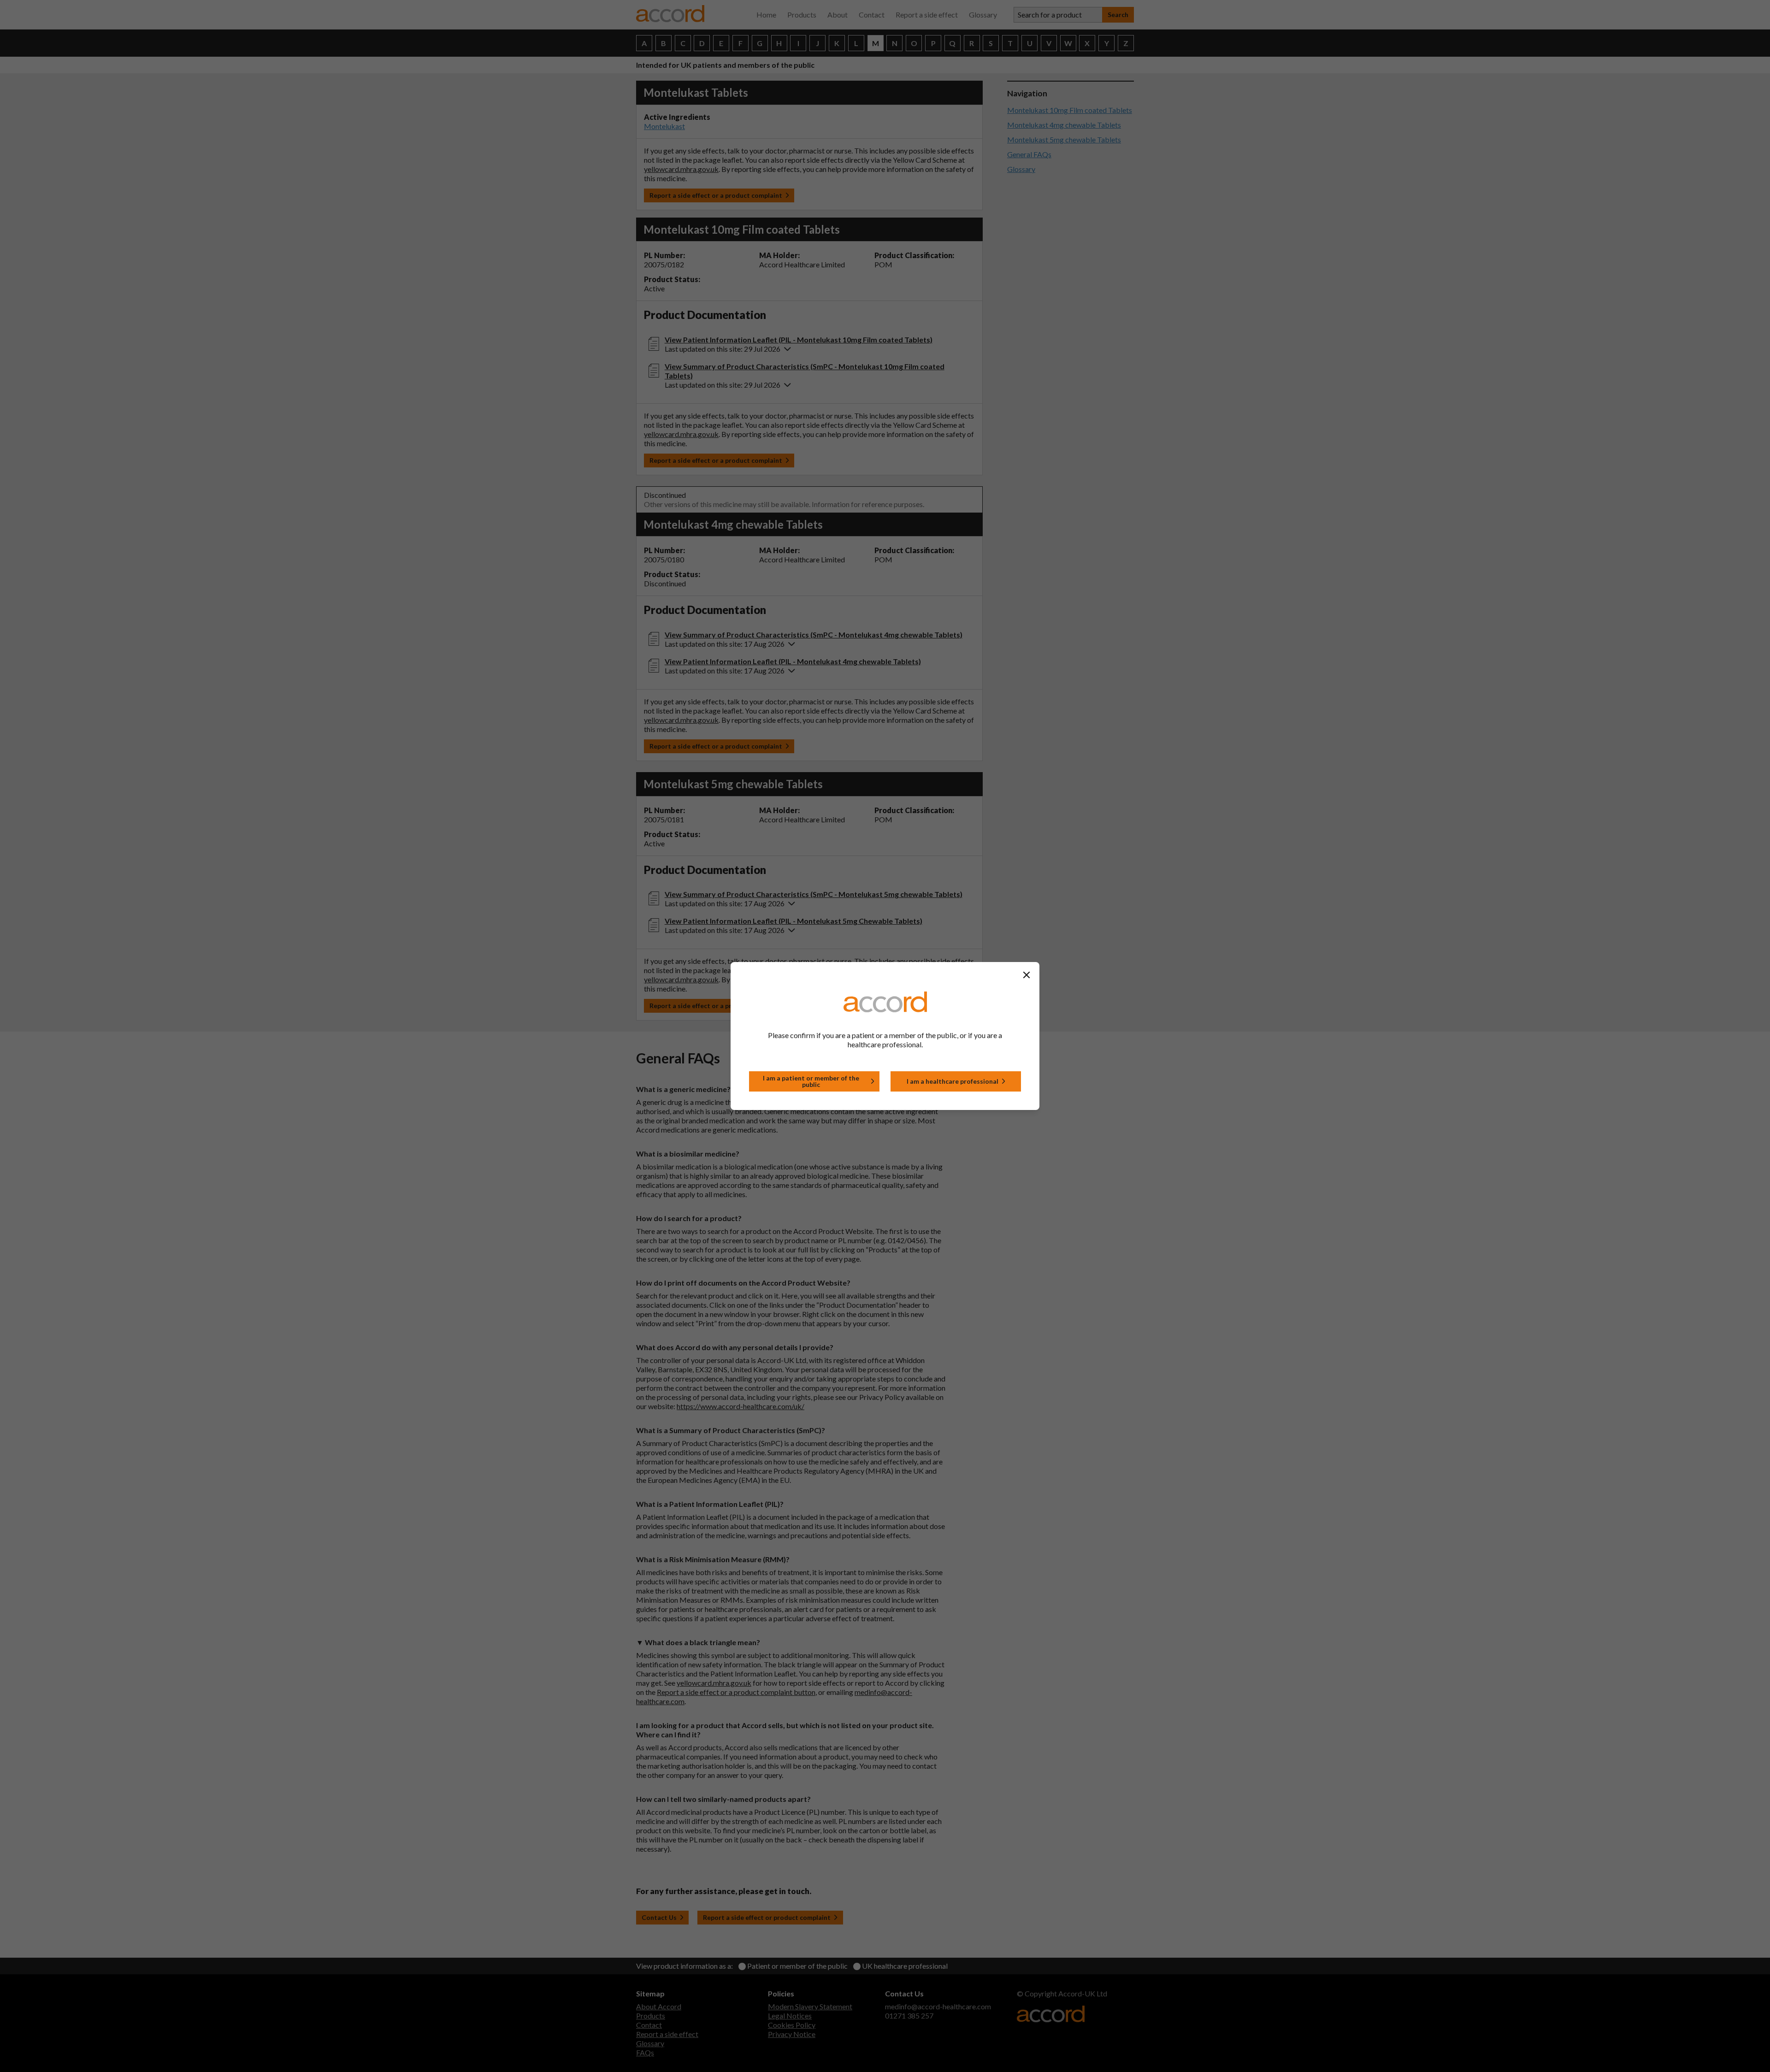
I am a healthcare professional (953, 1081)
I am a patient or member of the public (811, 1081)
